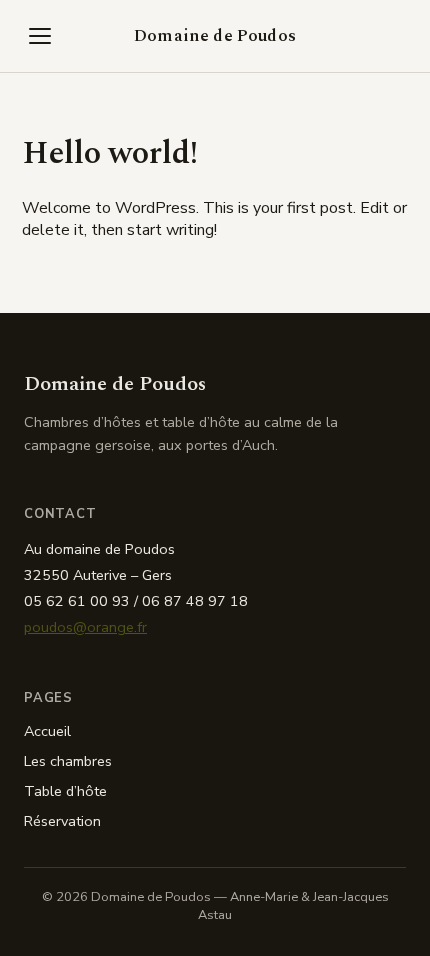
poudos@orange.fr (85, 627)
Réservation (62, 821)
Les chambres (68, 761)
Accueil (47, 731)
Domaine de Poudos (215, 36)
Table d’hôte (65, 791)
